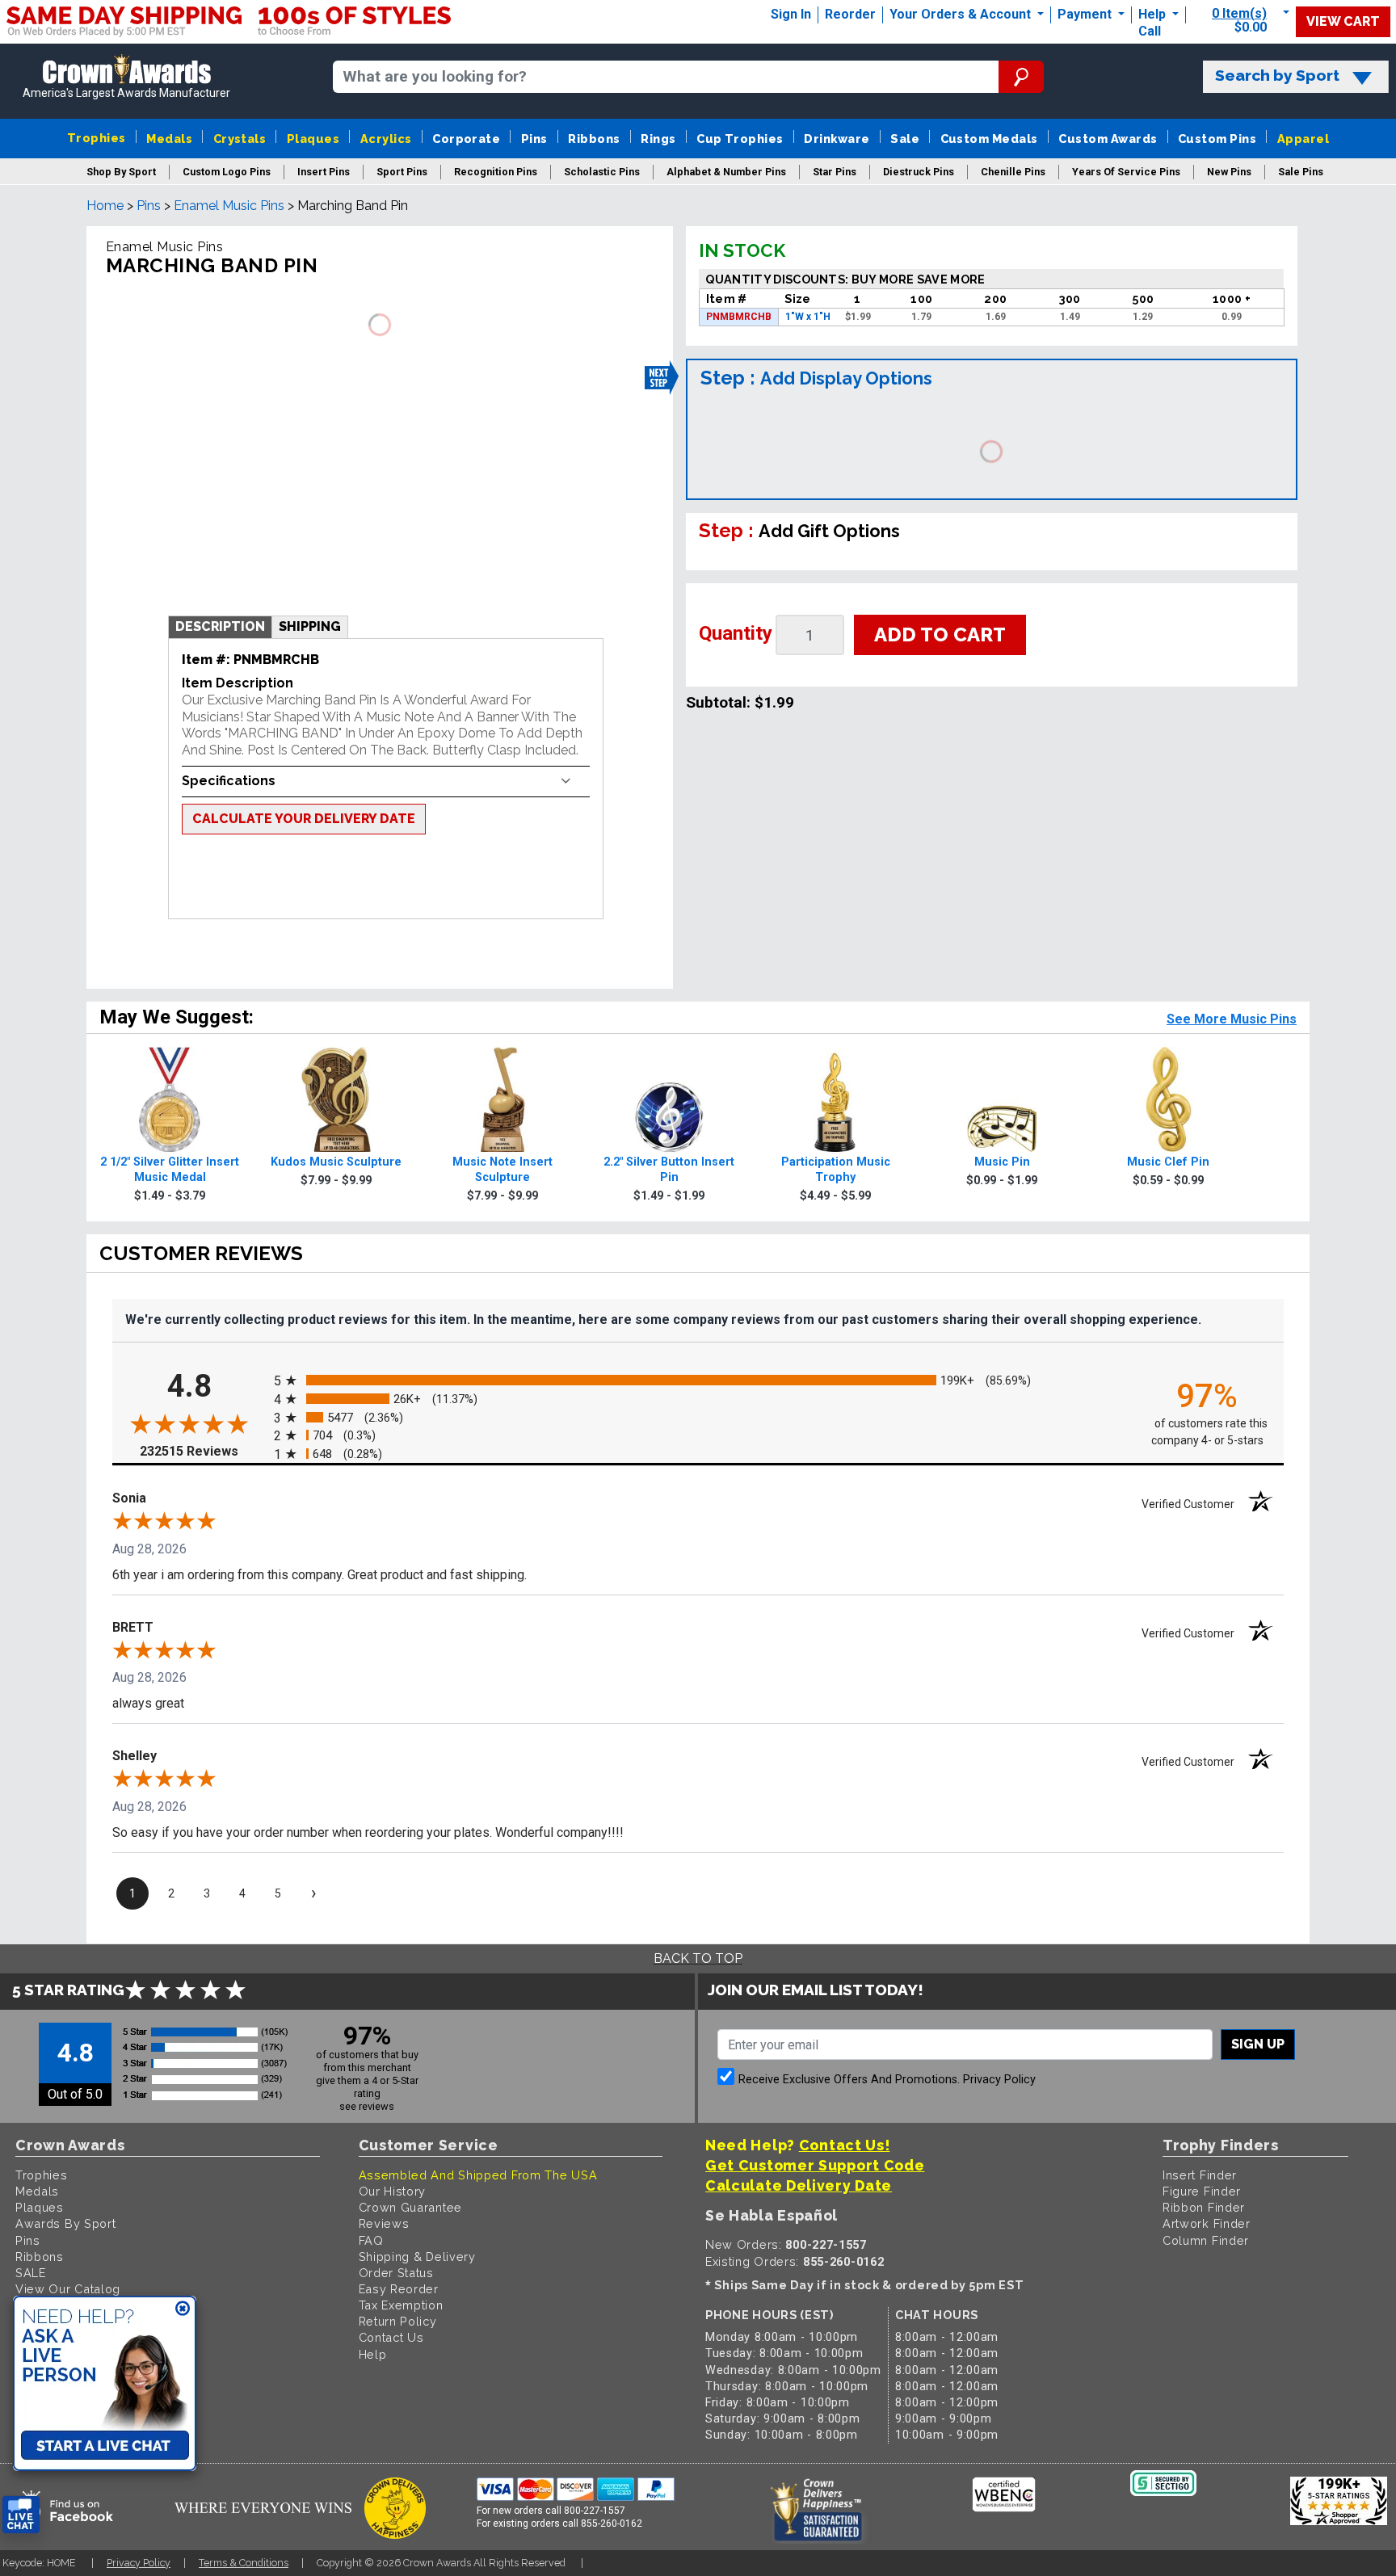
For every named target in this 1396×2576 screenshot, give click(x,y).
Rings (658, 139)
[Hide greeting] (183, 2309)
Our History (393, 2191)
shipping (310, 626)
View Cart (1343, 21)
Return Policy (398, 2321)
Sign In (791, 14)
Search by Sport (1277, 76)
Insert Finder (1200, 2175)
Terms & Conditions (244, 2563)
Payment (1086, 14)
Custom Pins (1217, 139)
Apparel (1303, 139)
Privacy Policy (999, 2080)
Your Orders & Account (962, 14)
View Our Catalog (68, 2289)
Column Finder (1206, 2240)
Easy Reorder (399, 2289)
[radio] (698, 1381)
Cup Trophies (740, 139)
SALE (31, 2273)
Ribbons (594, 139)
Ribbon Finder (1204, 2207)
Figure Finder (1202, 2191)
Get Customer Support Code (815, 2165)
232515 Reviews (203, 1451)
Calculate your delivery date (304, 819)
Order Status (396, 2273)
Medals (169, 139)
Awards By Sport (66, 2223)
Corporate (466, 139)
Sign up (1258, 2044)
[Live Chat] (21, 2515)
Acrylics (386, 139)
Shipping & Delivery (417, 2257)
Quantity (736, 633)
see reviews (367, 2106)
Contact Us (391, 2337)
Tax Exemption (401, 2305)
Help (1152, 14)
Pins (534, 139)
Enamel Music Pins (229, 206)
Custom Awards (1108, 139)
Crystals (240, 139)
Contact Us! (845, 2145)
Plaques (313, 139)
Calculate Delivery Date (799, 2185)
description (220, 626)
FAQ (371, 2240)
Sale (905, 139)
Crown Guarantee (411, 2207)
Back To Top (698, 1958)
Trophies (97, 138)
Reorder (850, 14)
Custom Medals (989, 139)
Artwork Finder (1207, 2223)
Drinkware (837, 139)
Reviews (384, 2223)
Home (105, 206)
